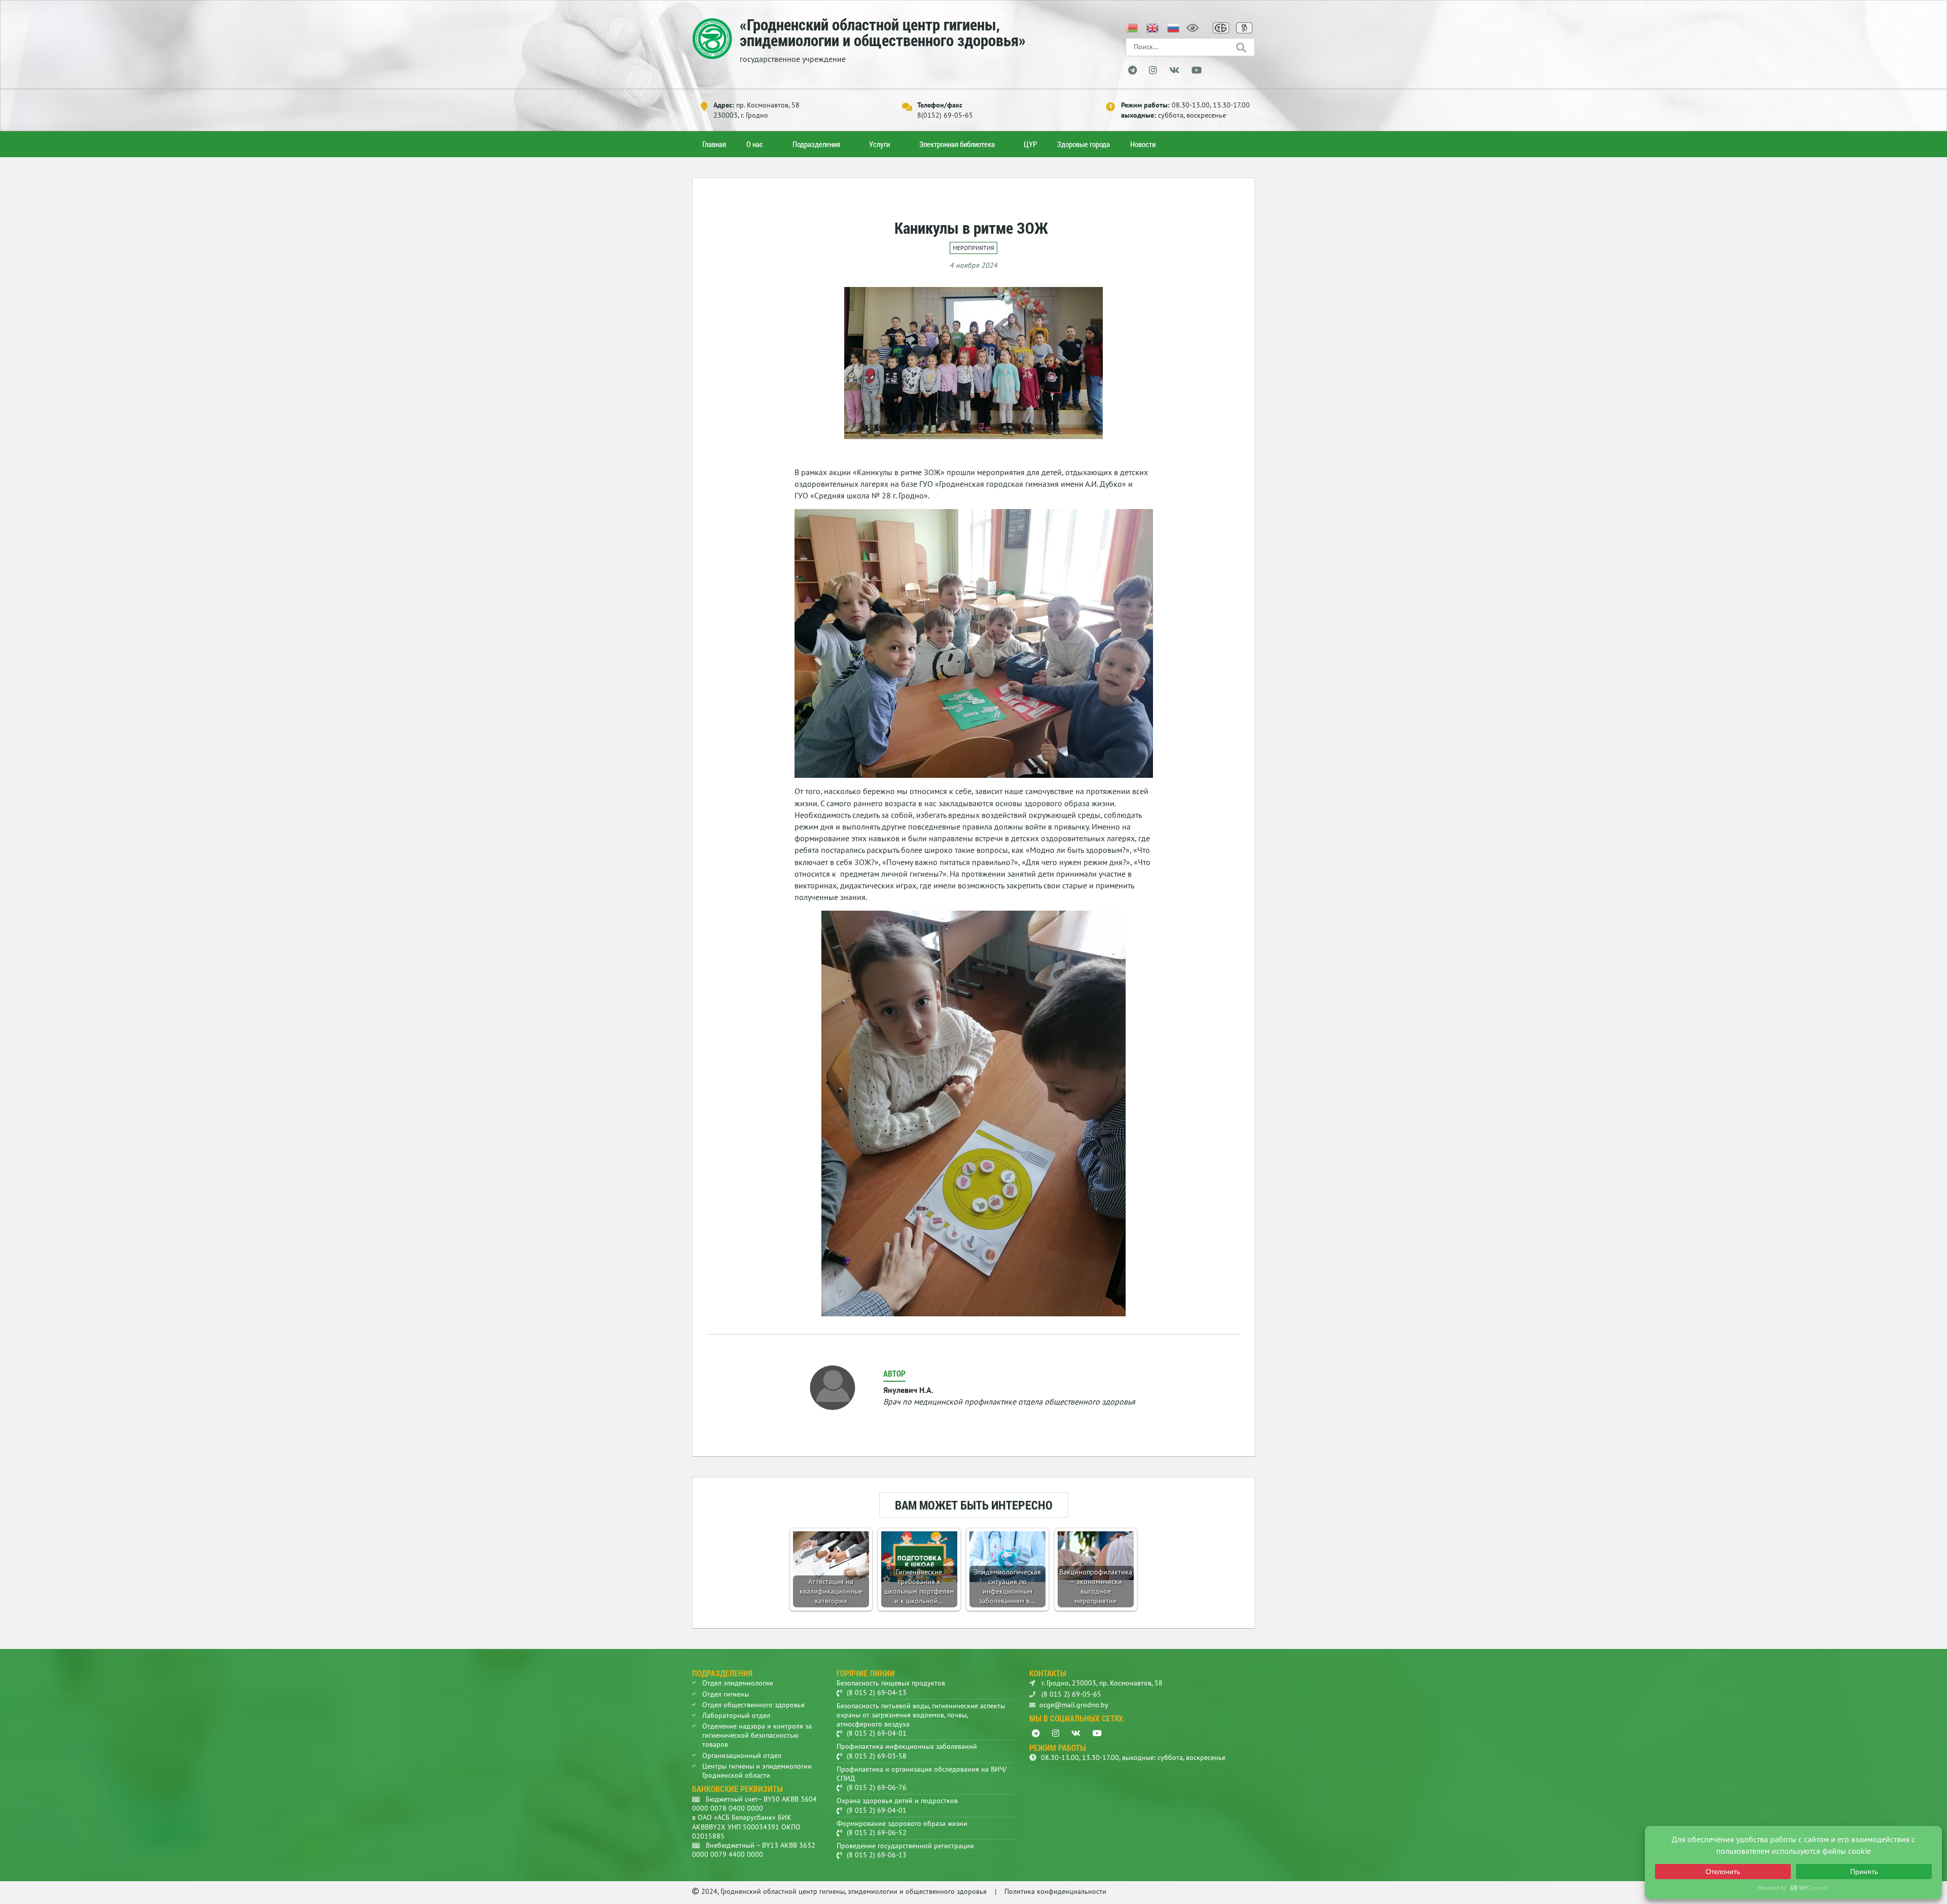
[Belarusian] (1132, 27)
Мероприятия (974, 248)
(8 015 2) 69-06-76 (877, 1787)
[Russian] (1174, 27)
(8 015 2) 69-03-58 (877, 1756)
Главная (714, 144)
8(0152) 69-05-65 (945, 115)
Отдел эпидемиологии (738, 1683)
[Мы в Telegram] (1132, 70)
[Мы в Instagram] (1153, 70)
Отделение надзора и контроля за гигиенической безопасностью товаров (757, 1735)
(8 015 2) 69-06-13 (877, 1855)
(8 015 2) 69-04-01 (877, 1733)
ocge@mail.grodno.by (1074, 1705)
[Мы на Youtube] (1197, 70)
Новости (1143, 144)
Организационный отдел (742, 1755)
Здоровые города (1084, 144)
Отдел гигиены (726, 1694)
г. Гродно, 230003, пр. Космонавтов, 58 (1101, 1683)
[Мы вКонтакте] (1174, 70)
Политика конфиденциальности (1055, 1891)
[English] (1153, 27)
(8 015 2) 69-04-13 (877, 1693)
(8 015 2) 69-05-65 (1070, 1694)
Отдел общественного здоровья (753, 1705)
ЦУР (1030, 144)
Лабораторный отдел (736, 1715)
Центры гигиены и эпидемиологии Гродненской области (757, 1771)
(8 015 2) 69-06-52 (877, 1833)
